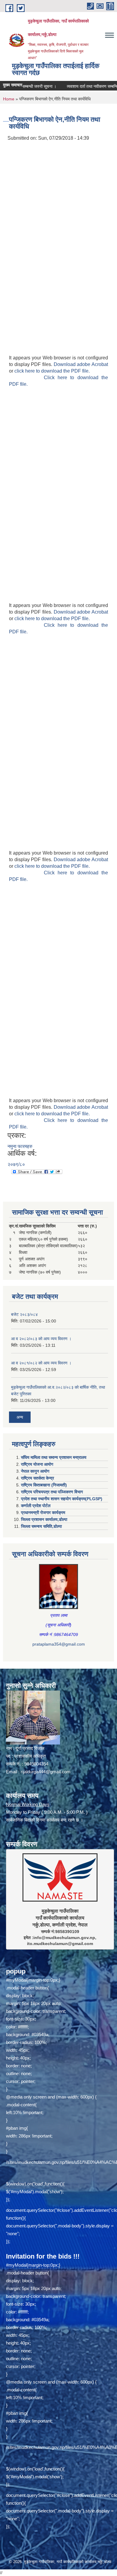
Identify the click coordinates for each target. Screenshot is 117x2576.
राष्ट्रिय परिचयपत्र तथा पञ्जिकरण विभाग (52, 1492)
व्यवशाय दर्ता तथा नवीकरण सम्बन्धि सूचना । (82, 86)
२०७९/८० (16, 1164)
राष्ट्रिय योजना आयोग (37, 1464)
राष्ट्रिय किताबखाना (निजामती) (44, 1485)
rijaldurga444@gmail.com (46, 1772)
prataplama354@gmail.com (59, 1644)
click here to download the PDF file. (52, 371)
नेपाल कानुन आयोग (35, 1471)
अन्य (20, 1417)
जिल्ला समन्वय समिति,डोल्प (41, 1526)
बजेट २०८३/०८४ (24, 1314)
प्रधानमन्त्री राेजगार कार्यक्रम (43, 1513)
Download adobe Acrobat (81, 364)
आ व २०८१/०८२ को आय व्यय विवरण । (41, 1363)
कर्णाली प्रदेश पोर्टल (36, 1506)
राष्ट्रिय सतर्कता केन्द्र (37, 1478)
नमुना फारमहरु (20, 1146)
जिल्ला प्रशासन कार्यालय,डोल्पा (44, 1519)
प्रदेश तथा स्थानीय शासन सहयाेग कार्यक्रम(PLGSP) (62, 1499)
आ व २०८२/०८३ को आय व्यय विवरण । (41, 1339)
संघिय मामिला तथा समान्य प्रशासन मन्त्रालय (54, 1457)
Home (9, 99)
